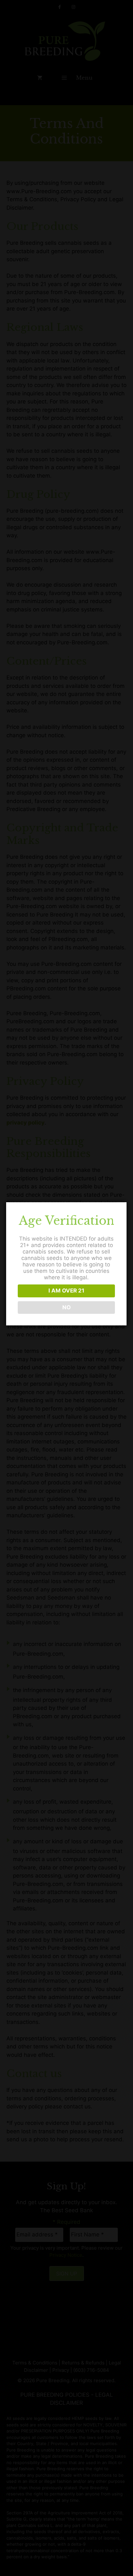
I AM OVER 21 (66, 1291)
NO (66, 1307)
